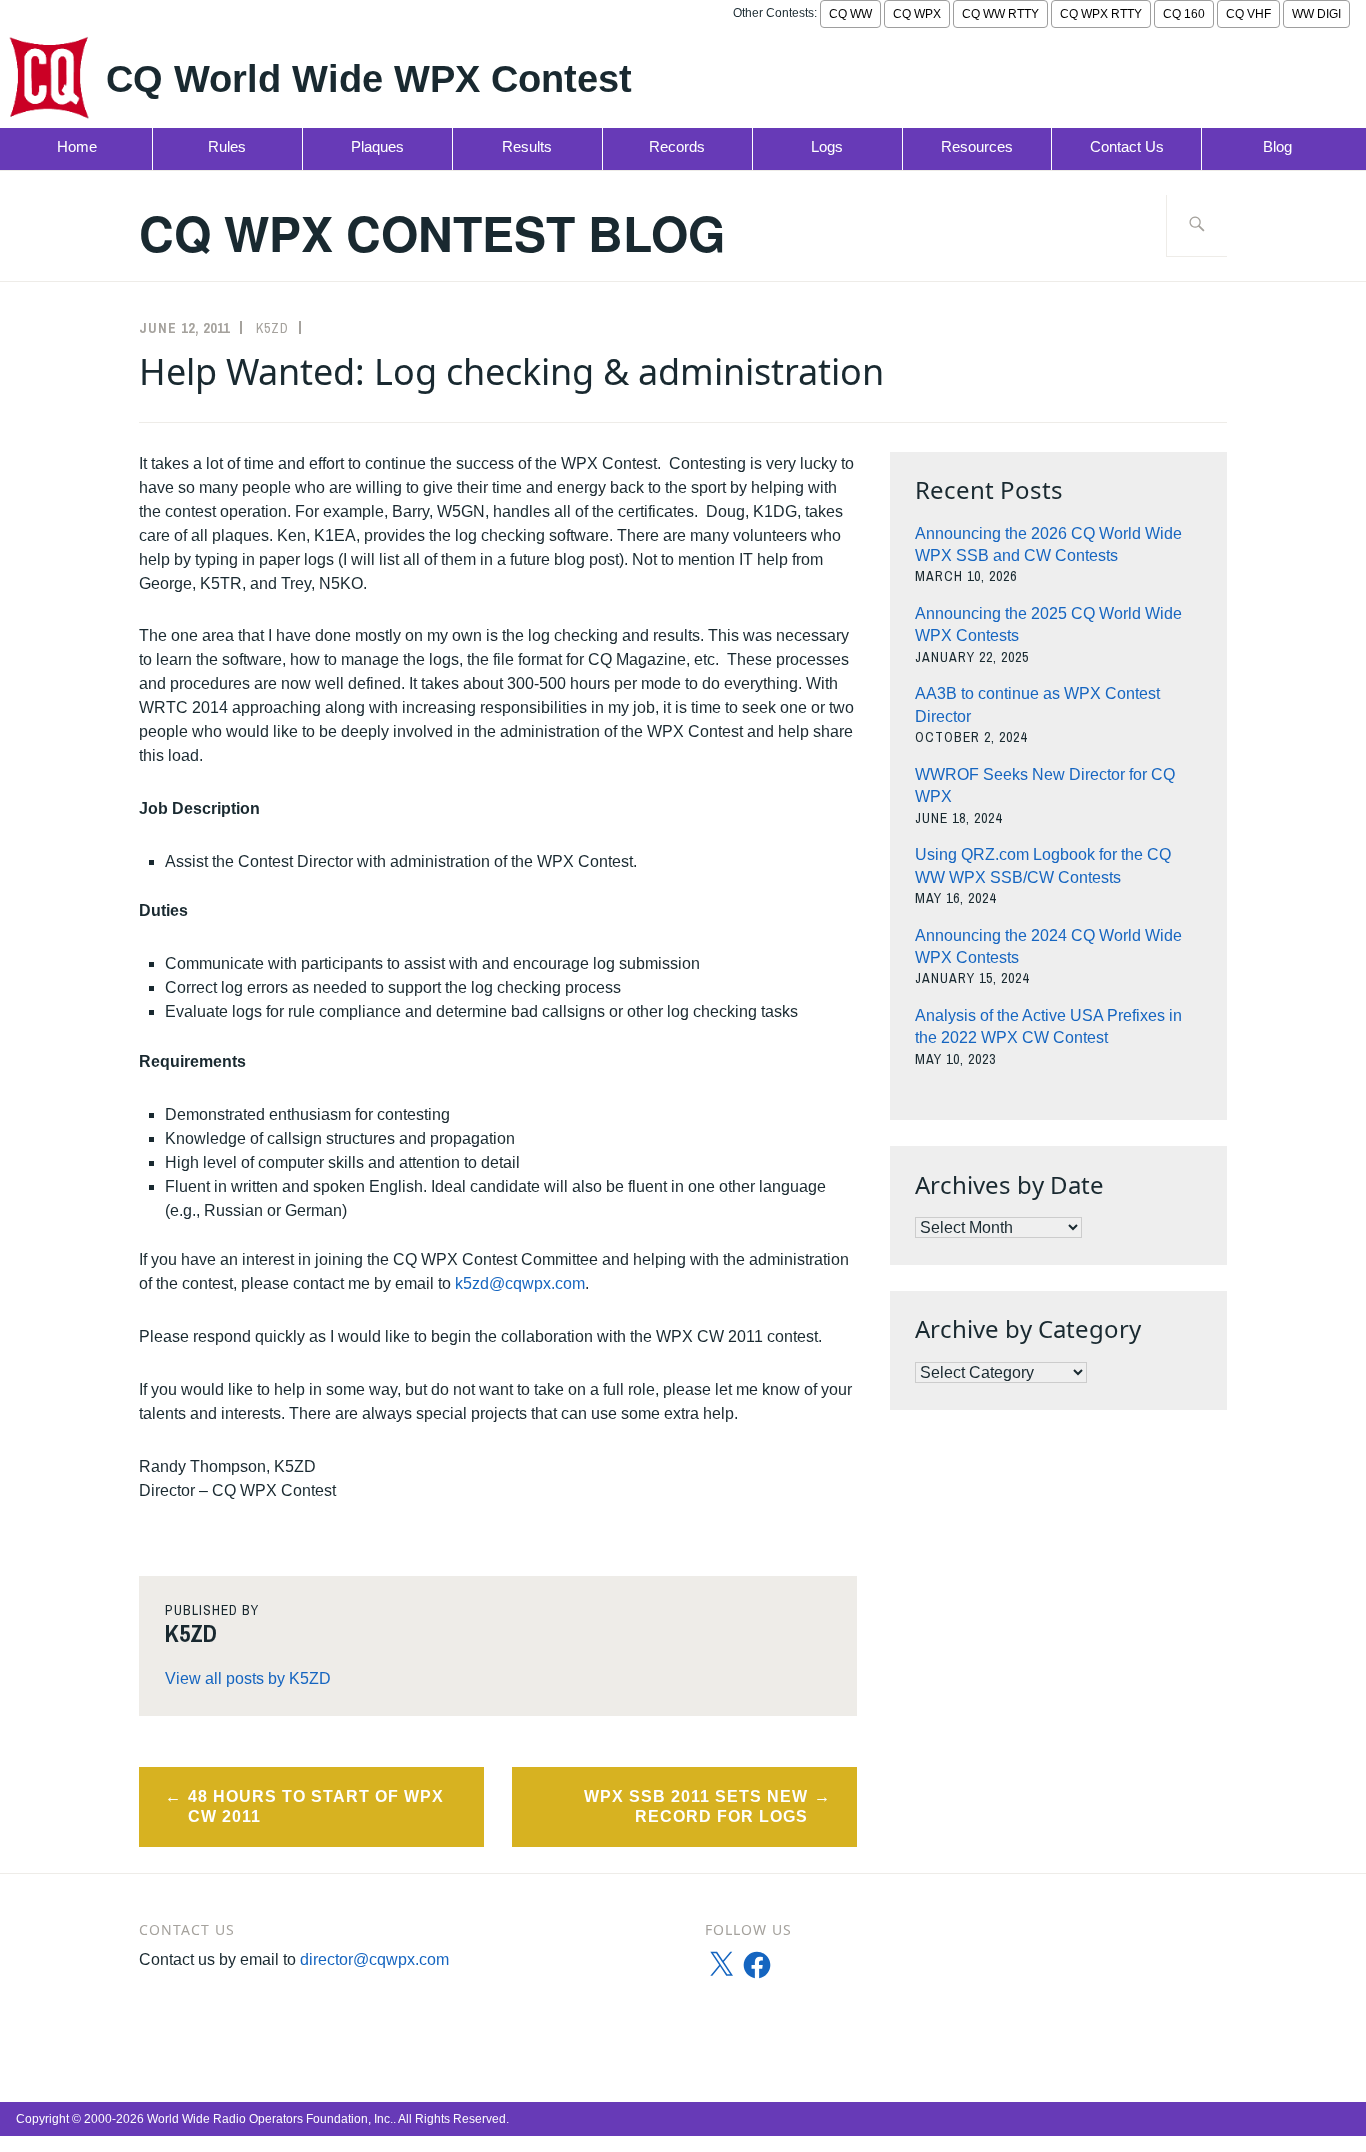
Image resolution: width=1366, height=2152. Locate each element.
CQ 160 (1184, 14)
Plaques (377, 146)
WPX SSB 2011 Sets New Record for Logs (696, 1807)
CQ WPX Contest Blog (432, 232)
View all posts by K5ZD (248, 1678)
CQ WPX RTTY (1101, 14)
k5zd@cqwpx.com (520, 1283)
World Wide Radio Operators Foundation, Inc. (270, 2119)
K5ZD (272, 328)
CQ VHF (1248, 14)
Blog (1277, 146)
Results (527, 146)
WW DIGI (1316, 14)
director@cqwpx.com (374, 1959)
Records (677, 146)
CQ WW (850, 14)
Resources (977, 146)
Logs (827, 146)
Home (77, 146)
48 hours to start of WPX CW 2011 (316, 1807)
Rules (227, 146)
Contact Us (1127, 146)
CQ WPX (917, 14)
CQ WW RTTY (1000, 14)
